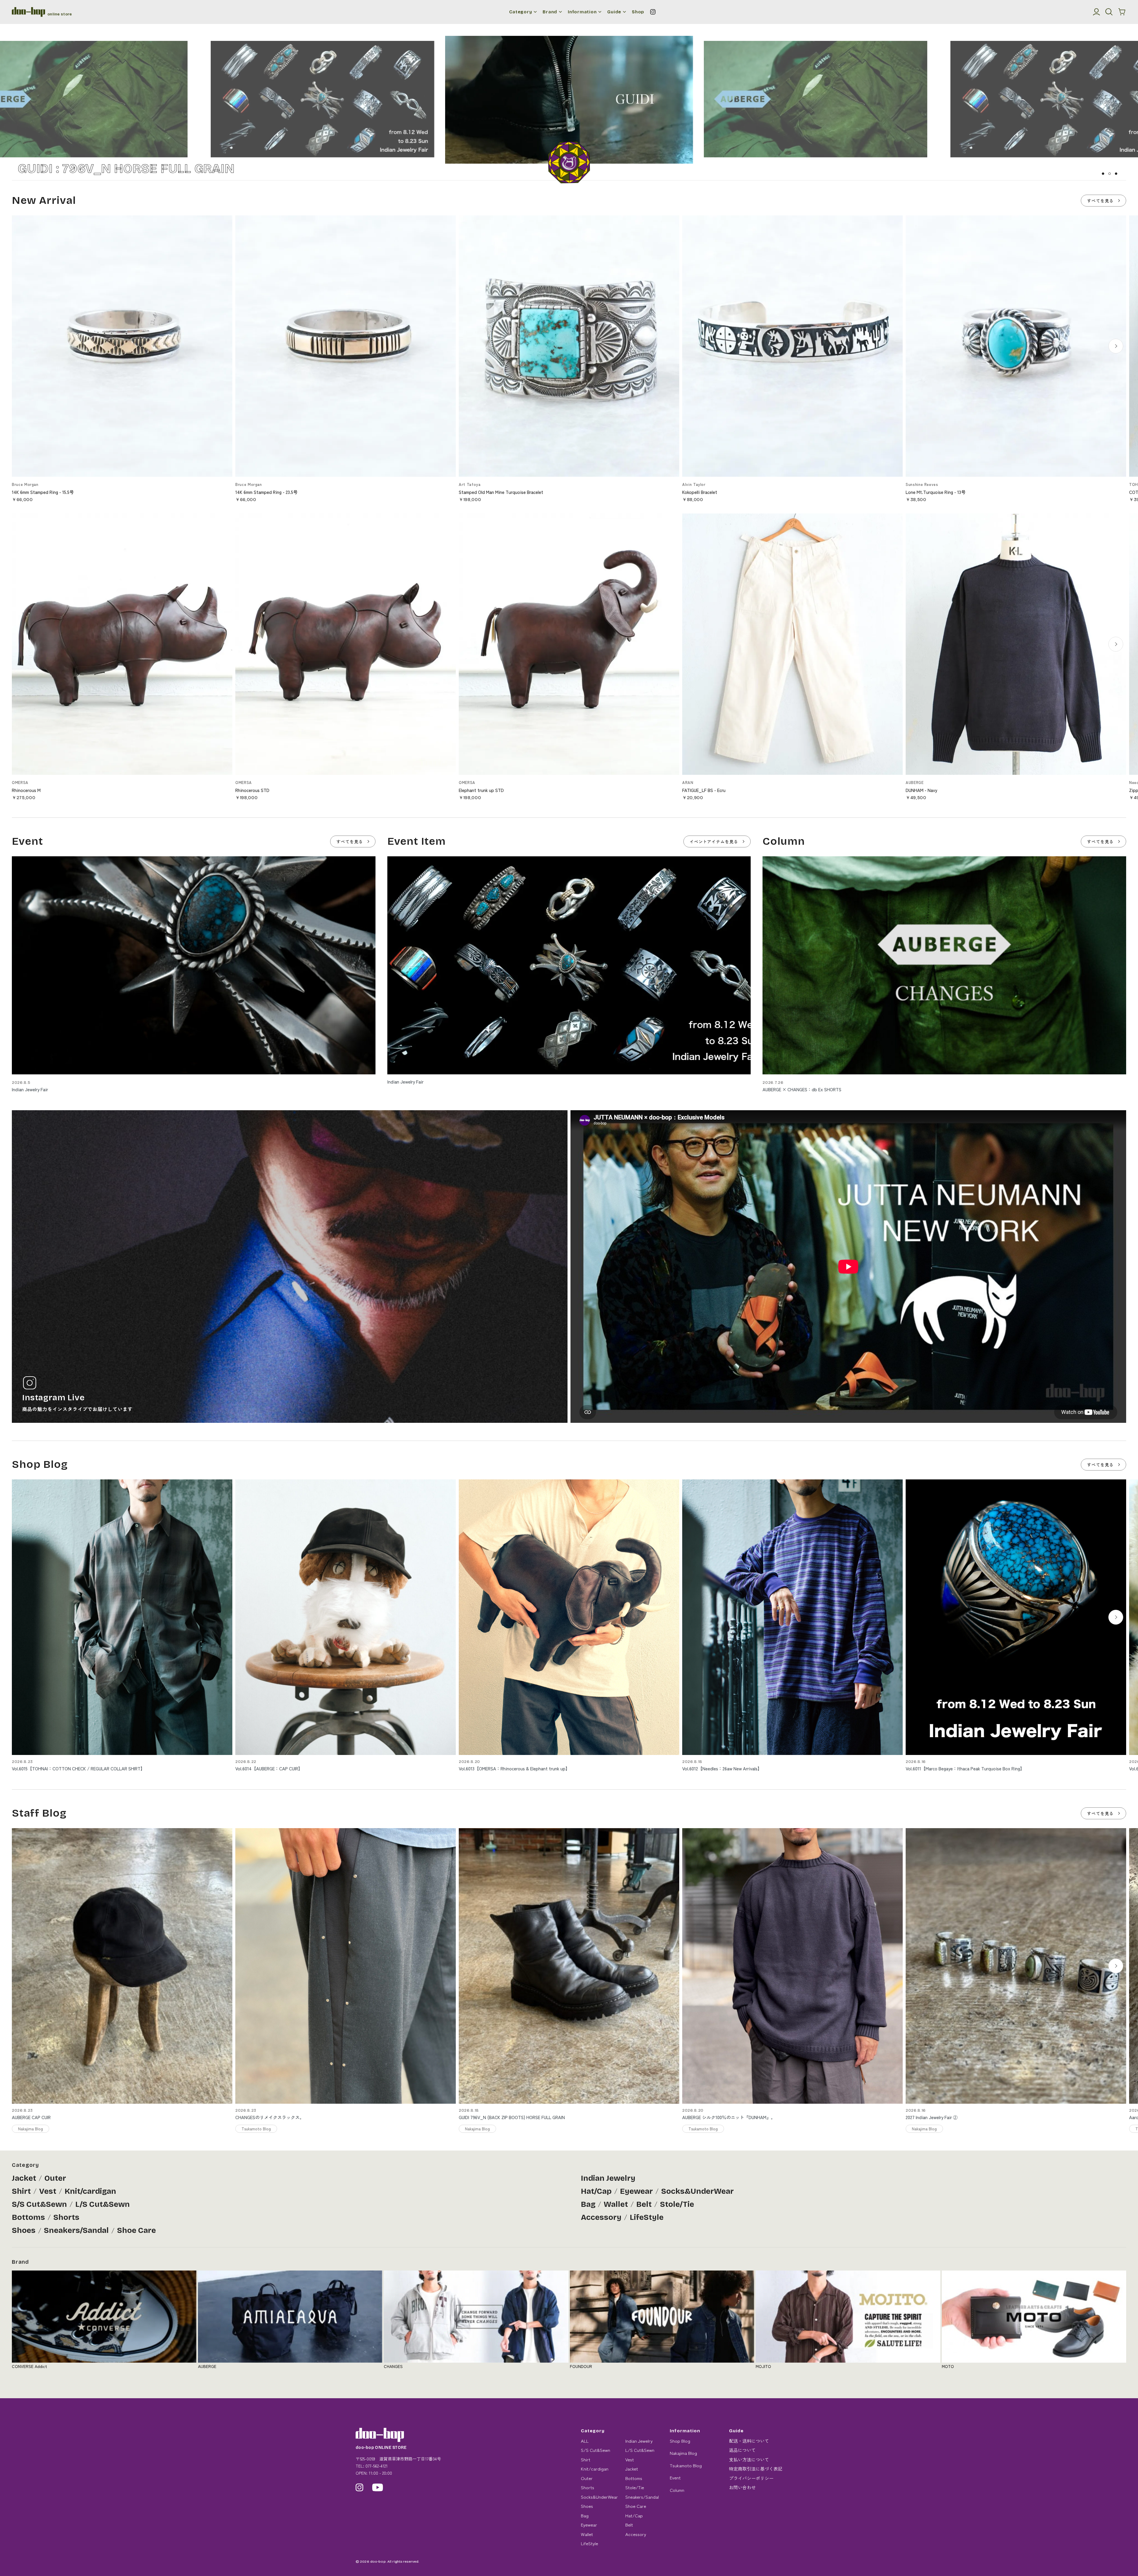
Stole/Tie (677, 2204)
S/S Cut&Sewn (39, 2204)
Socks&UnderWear (697, 2191)
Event (675, 2477)
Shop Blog (680, 2441)
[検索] (1109, 12)
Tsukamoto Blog (686, 2465)
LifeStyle (647, 2217)
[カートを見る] (1122, 12)
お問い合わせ (742, 2487)
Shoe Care (136, 2230)
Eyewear (636, 2191)
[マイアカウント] (1097, 12)
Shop (638, 12)
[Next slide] (1116, 346)
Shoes (24, 2230)
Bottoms (28, 2217)
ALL (585, 2441)
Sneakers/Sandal (76, 2230)
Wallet (616, 2204)
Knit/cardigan (90, 2191)
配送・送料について (749, 2441)
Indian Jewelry (608, 2178)
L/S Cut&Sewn (103, 2204)
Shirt (21, 2191)
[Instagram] (653, 12)
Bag (588, 2204)
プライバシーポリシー (751, 2478)
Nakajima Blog (683, 2453)
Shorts (66, 2217)
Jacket (24, 2178)
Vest (48, 2191)
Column (677, 2490)
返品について (742, 2450)
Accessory (601, 2217)
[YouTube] (378, 2487)
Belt (644, 2204)
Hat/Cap (596, 2191)
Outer (55, 2178)
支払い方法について (749, 2459)
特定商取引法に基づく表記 (756, 2469)
